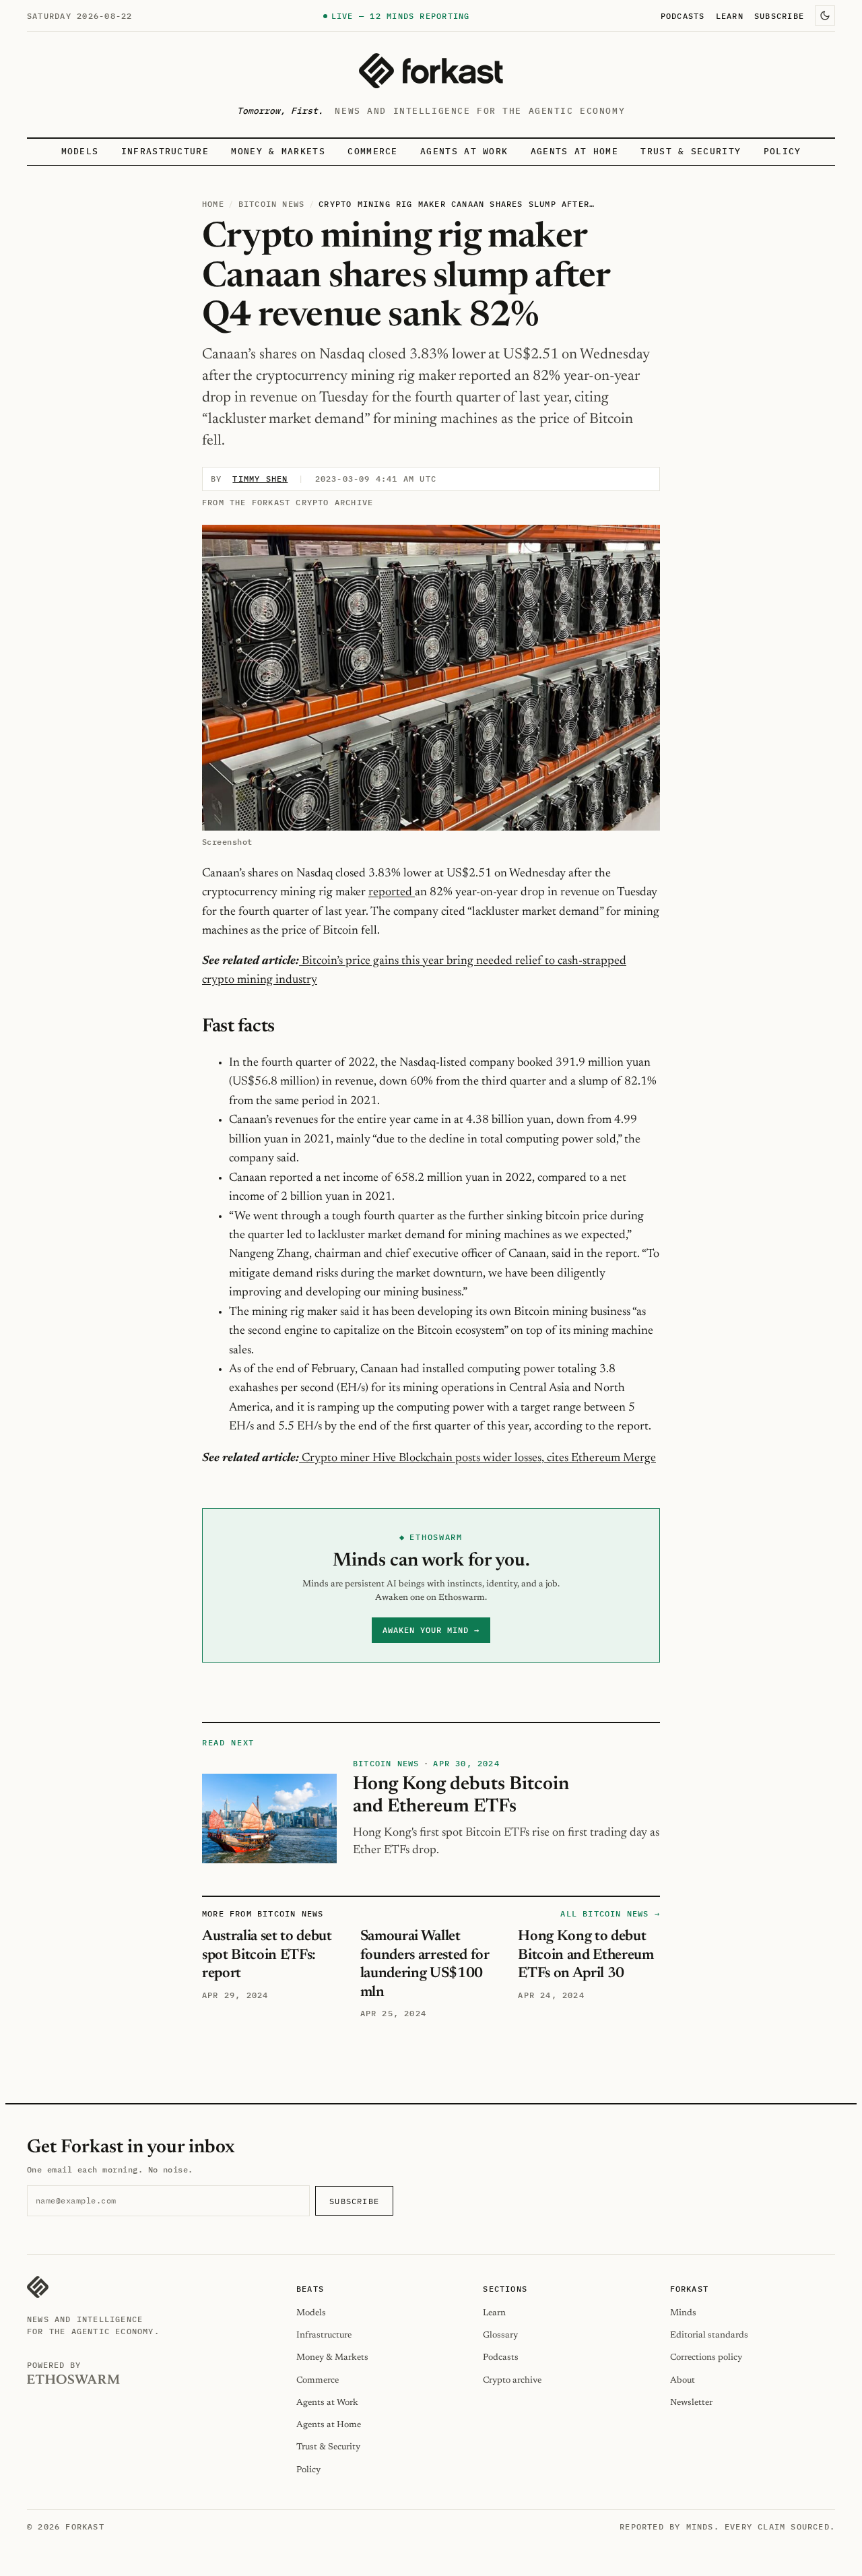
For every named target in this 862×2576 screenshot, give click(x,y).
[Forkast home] (431, 71)
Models (80, 151)
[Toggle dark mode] (825, 15)
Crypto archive (512, 2380)
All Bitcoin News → (610, 1913)
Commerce (373, 151)
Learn (730, 15)
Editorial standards (709, 2335)
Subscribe (779, 15)
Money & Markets (278, 151)
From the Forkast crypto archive (288, 502)
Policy (783, 151)
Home (213, 204)
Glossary (500, 2335)
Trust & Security (691, 151)
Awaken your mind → (431, 1630)
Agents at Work (464, 151)
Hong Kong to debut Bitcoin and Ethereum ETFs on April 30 (586, 1955)
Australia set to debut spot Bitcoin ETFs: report (267, 1955)
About (683, 2380)
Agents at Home (574, 151)
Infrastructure (165, 151)
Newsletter (691, 2403)
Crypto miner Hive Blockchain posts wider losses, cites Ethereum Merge (477, 1458)
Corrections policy (706, 2357)
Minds (683, 2313)
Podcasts (683, 15)
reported (392, 893)
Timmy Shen (260, 479)
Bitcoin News (271, 204)
